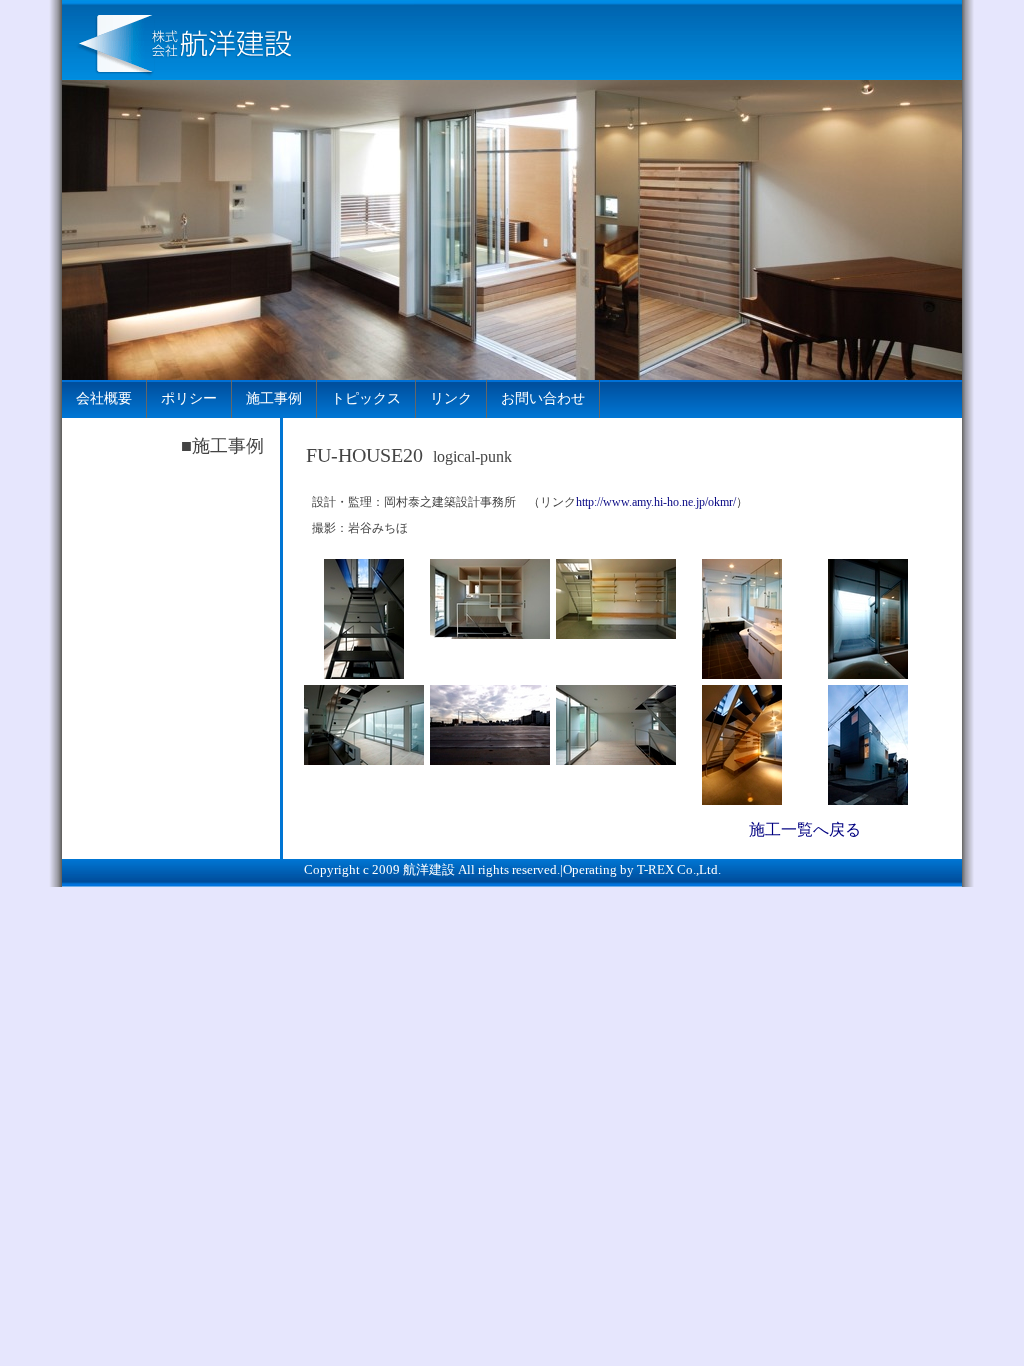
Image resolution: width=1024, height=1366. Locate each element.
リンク (451, 398)
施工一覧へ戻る (805, 829)
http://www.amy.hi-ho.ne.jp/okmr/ (656, 502)
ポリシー (189, 398)
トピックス (366, 398)
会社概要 (104, 398)
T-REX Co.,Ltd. (679, 869)
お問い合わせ (543, 398)
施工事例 (274, 398)
